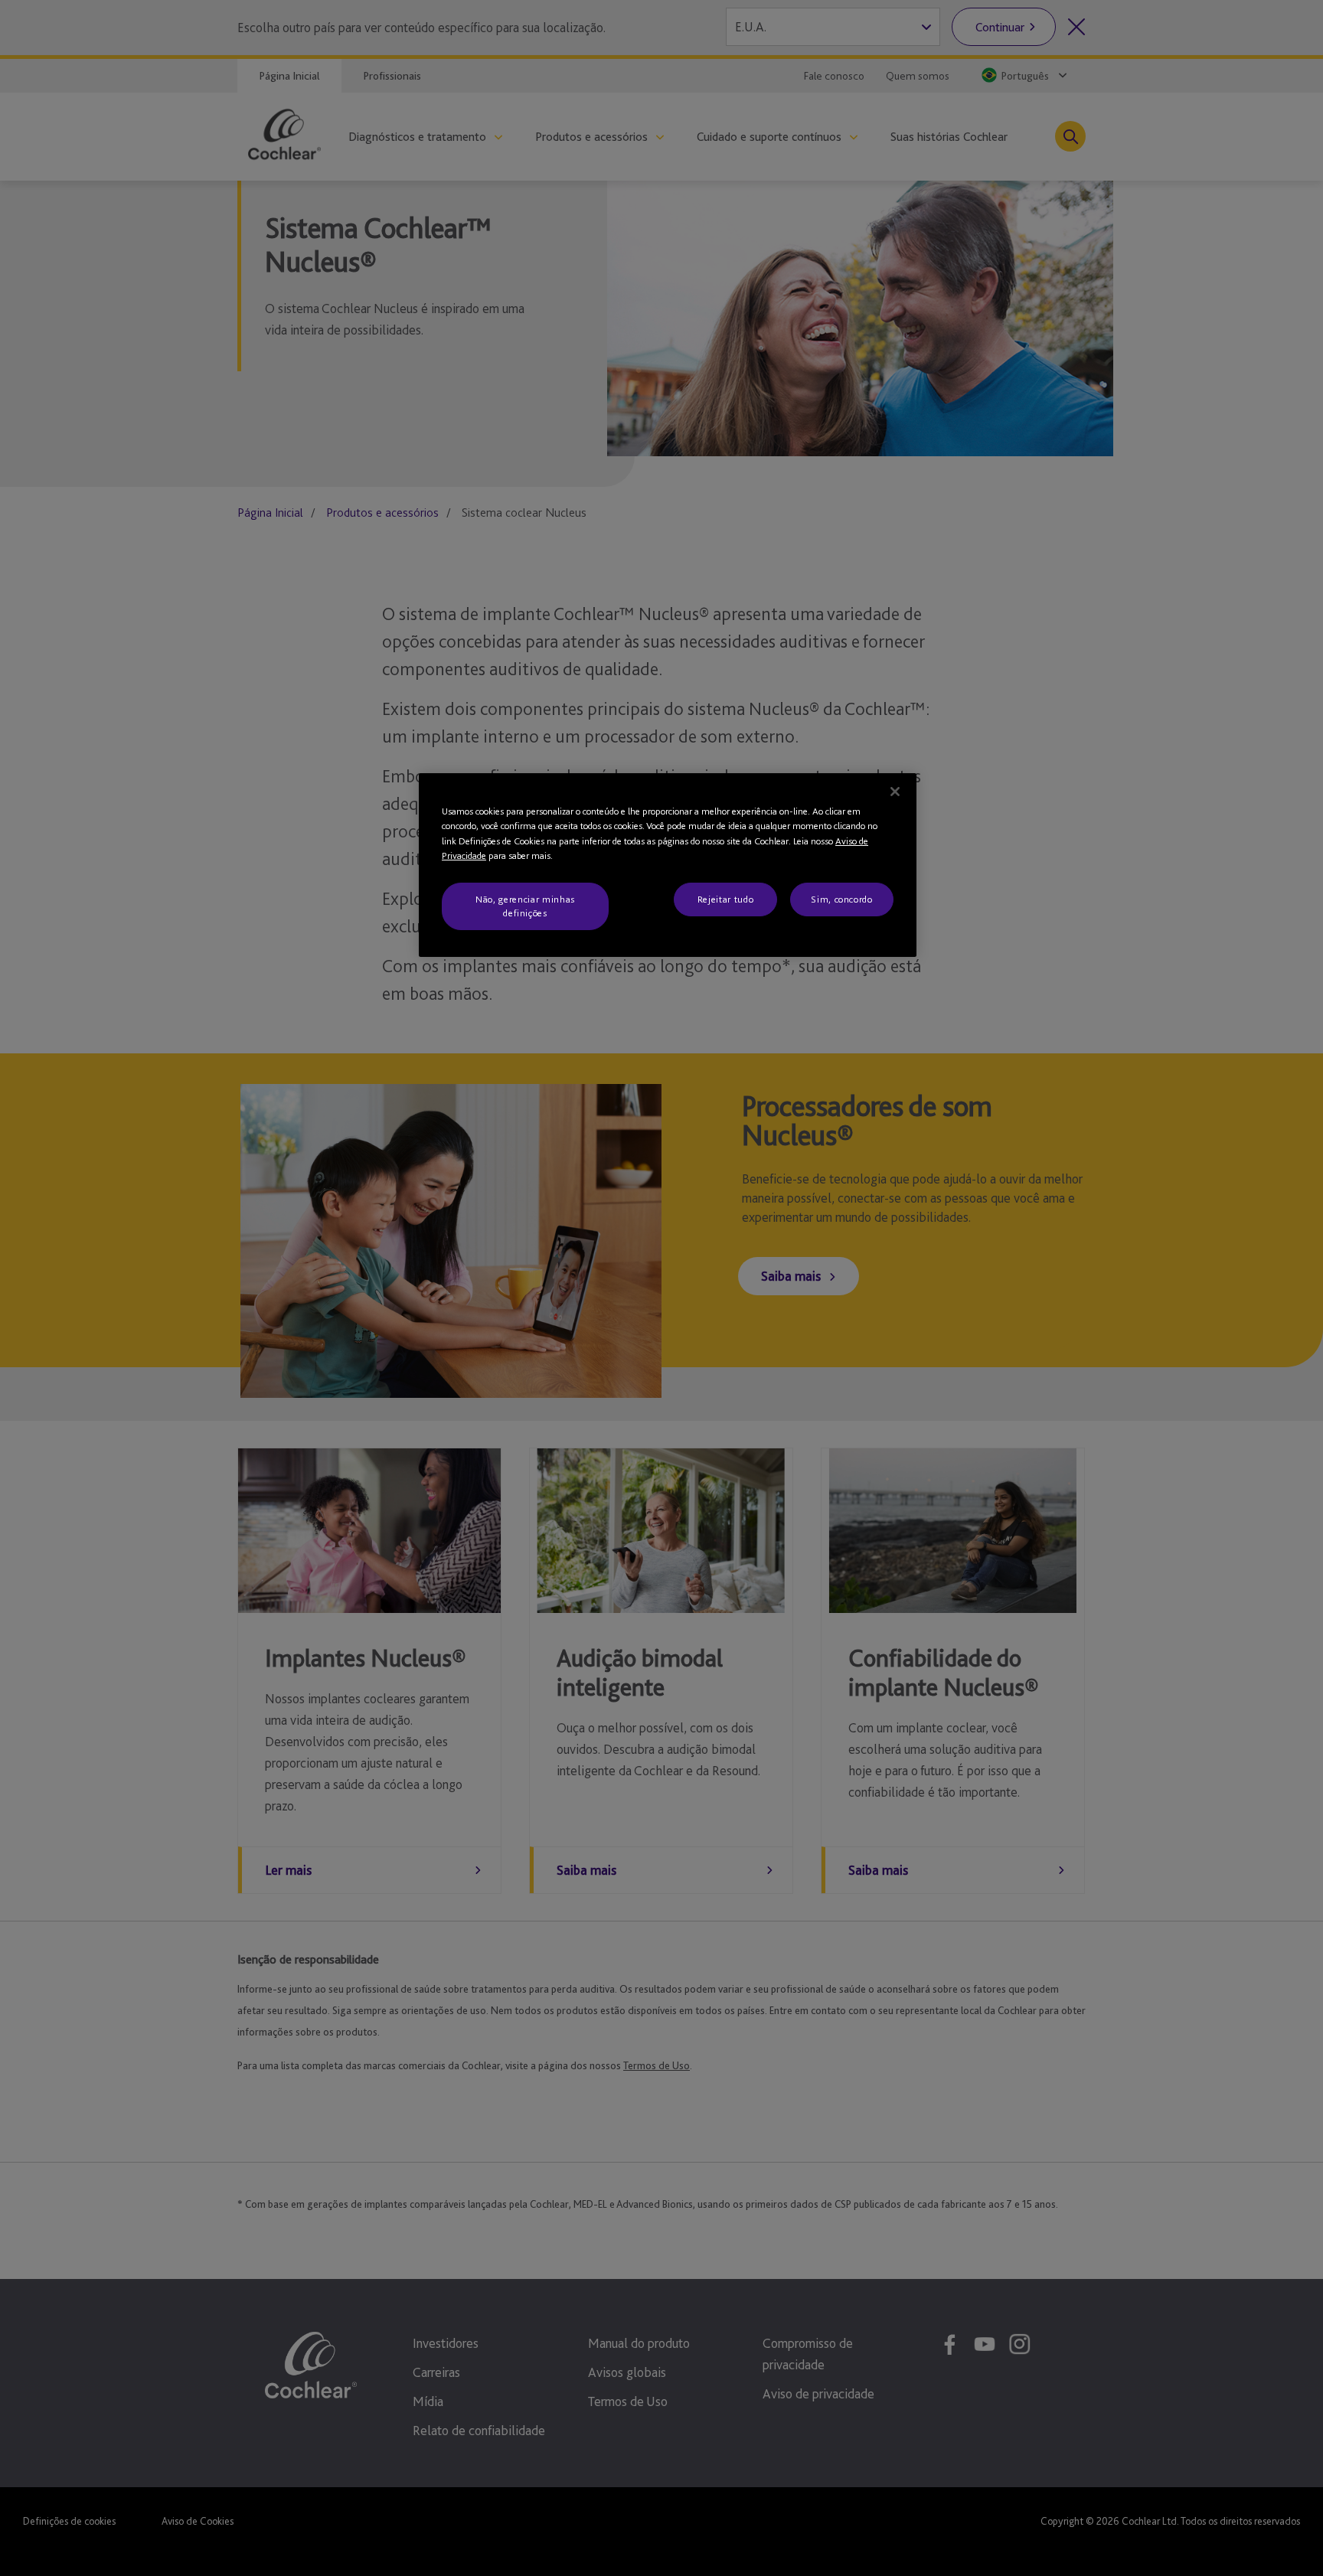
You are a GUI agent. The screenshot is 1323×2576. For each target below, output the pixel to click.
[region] (668, 865)
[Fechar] (895, 792)
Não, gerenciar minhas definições (525, 906)
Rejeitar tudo (725, 899)
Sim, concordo (841, 899)
